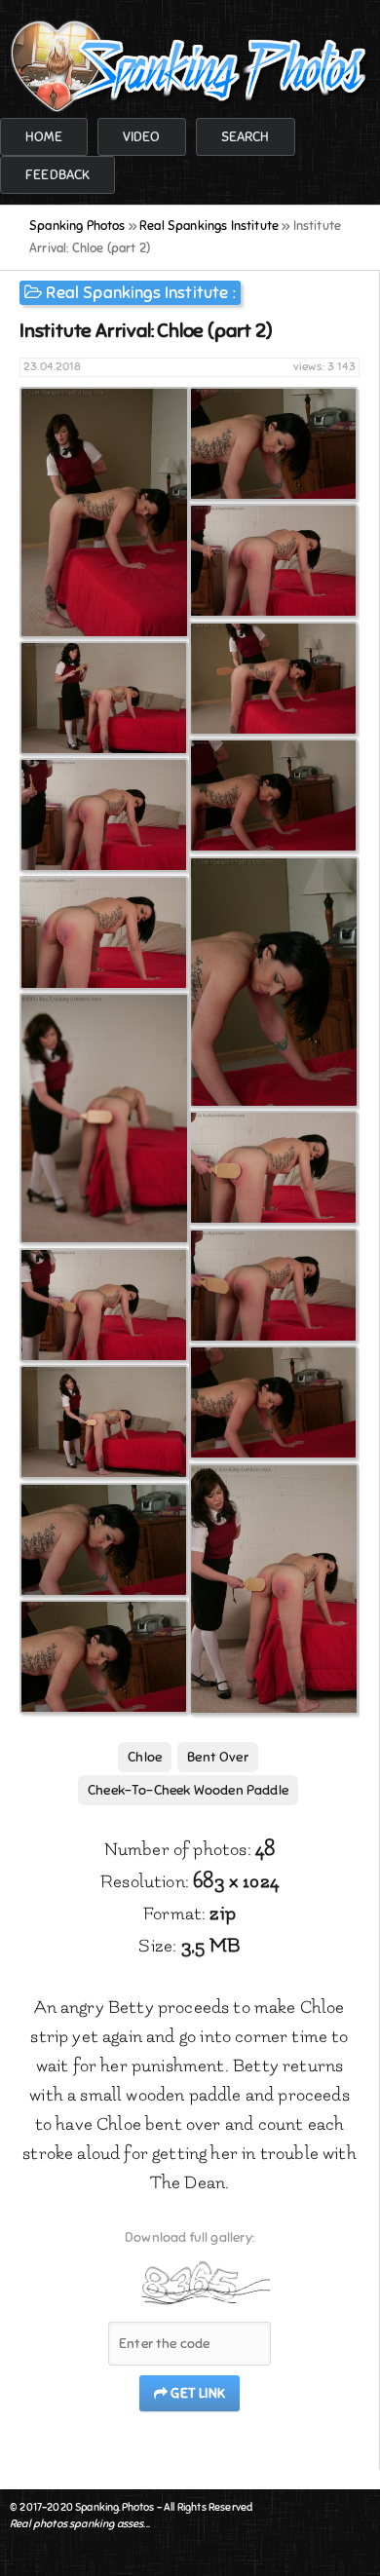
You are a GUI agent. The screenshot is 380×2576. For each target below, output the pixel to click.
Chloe (145, 1757)
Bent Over (218, 1757)
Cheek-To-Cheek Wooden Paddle (188, 1790)
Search (246, 137)
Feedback (57, 175)
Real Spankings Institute (137, 293)
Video (142, 137)
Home (44, 137)
